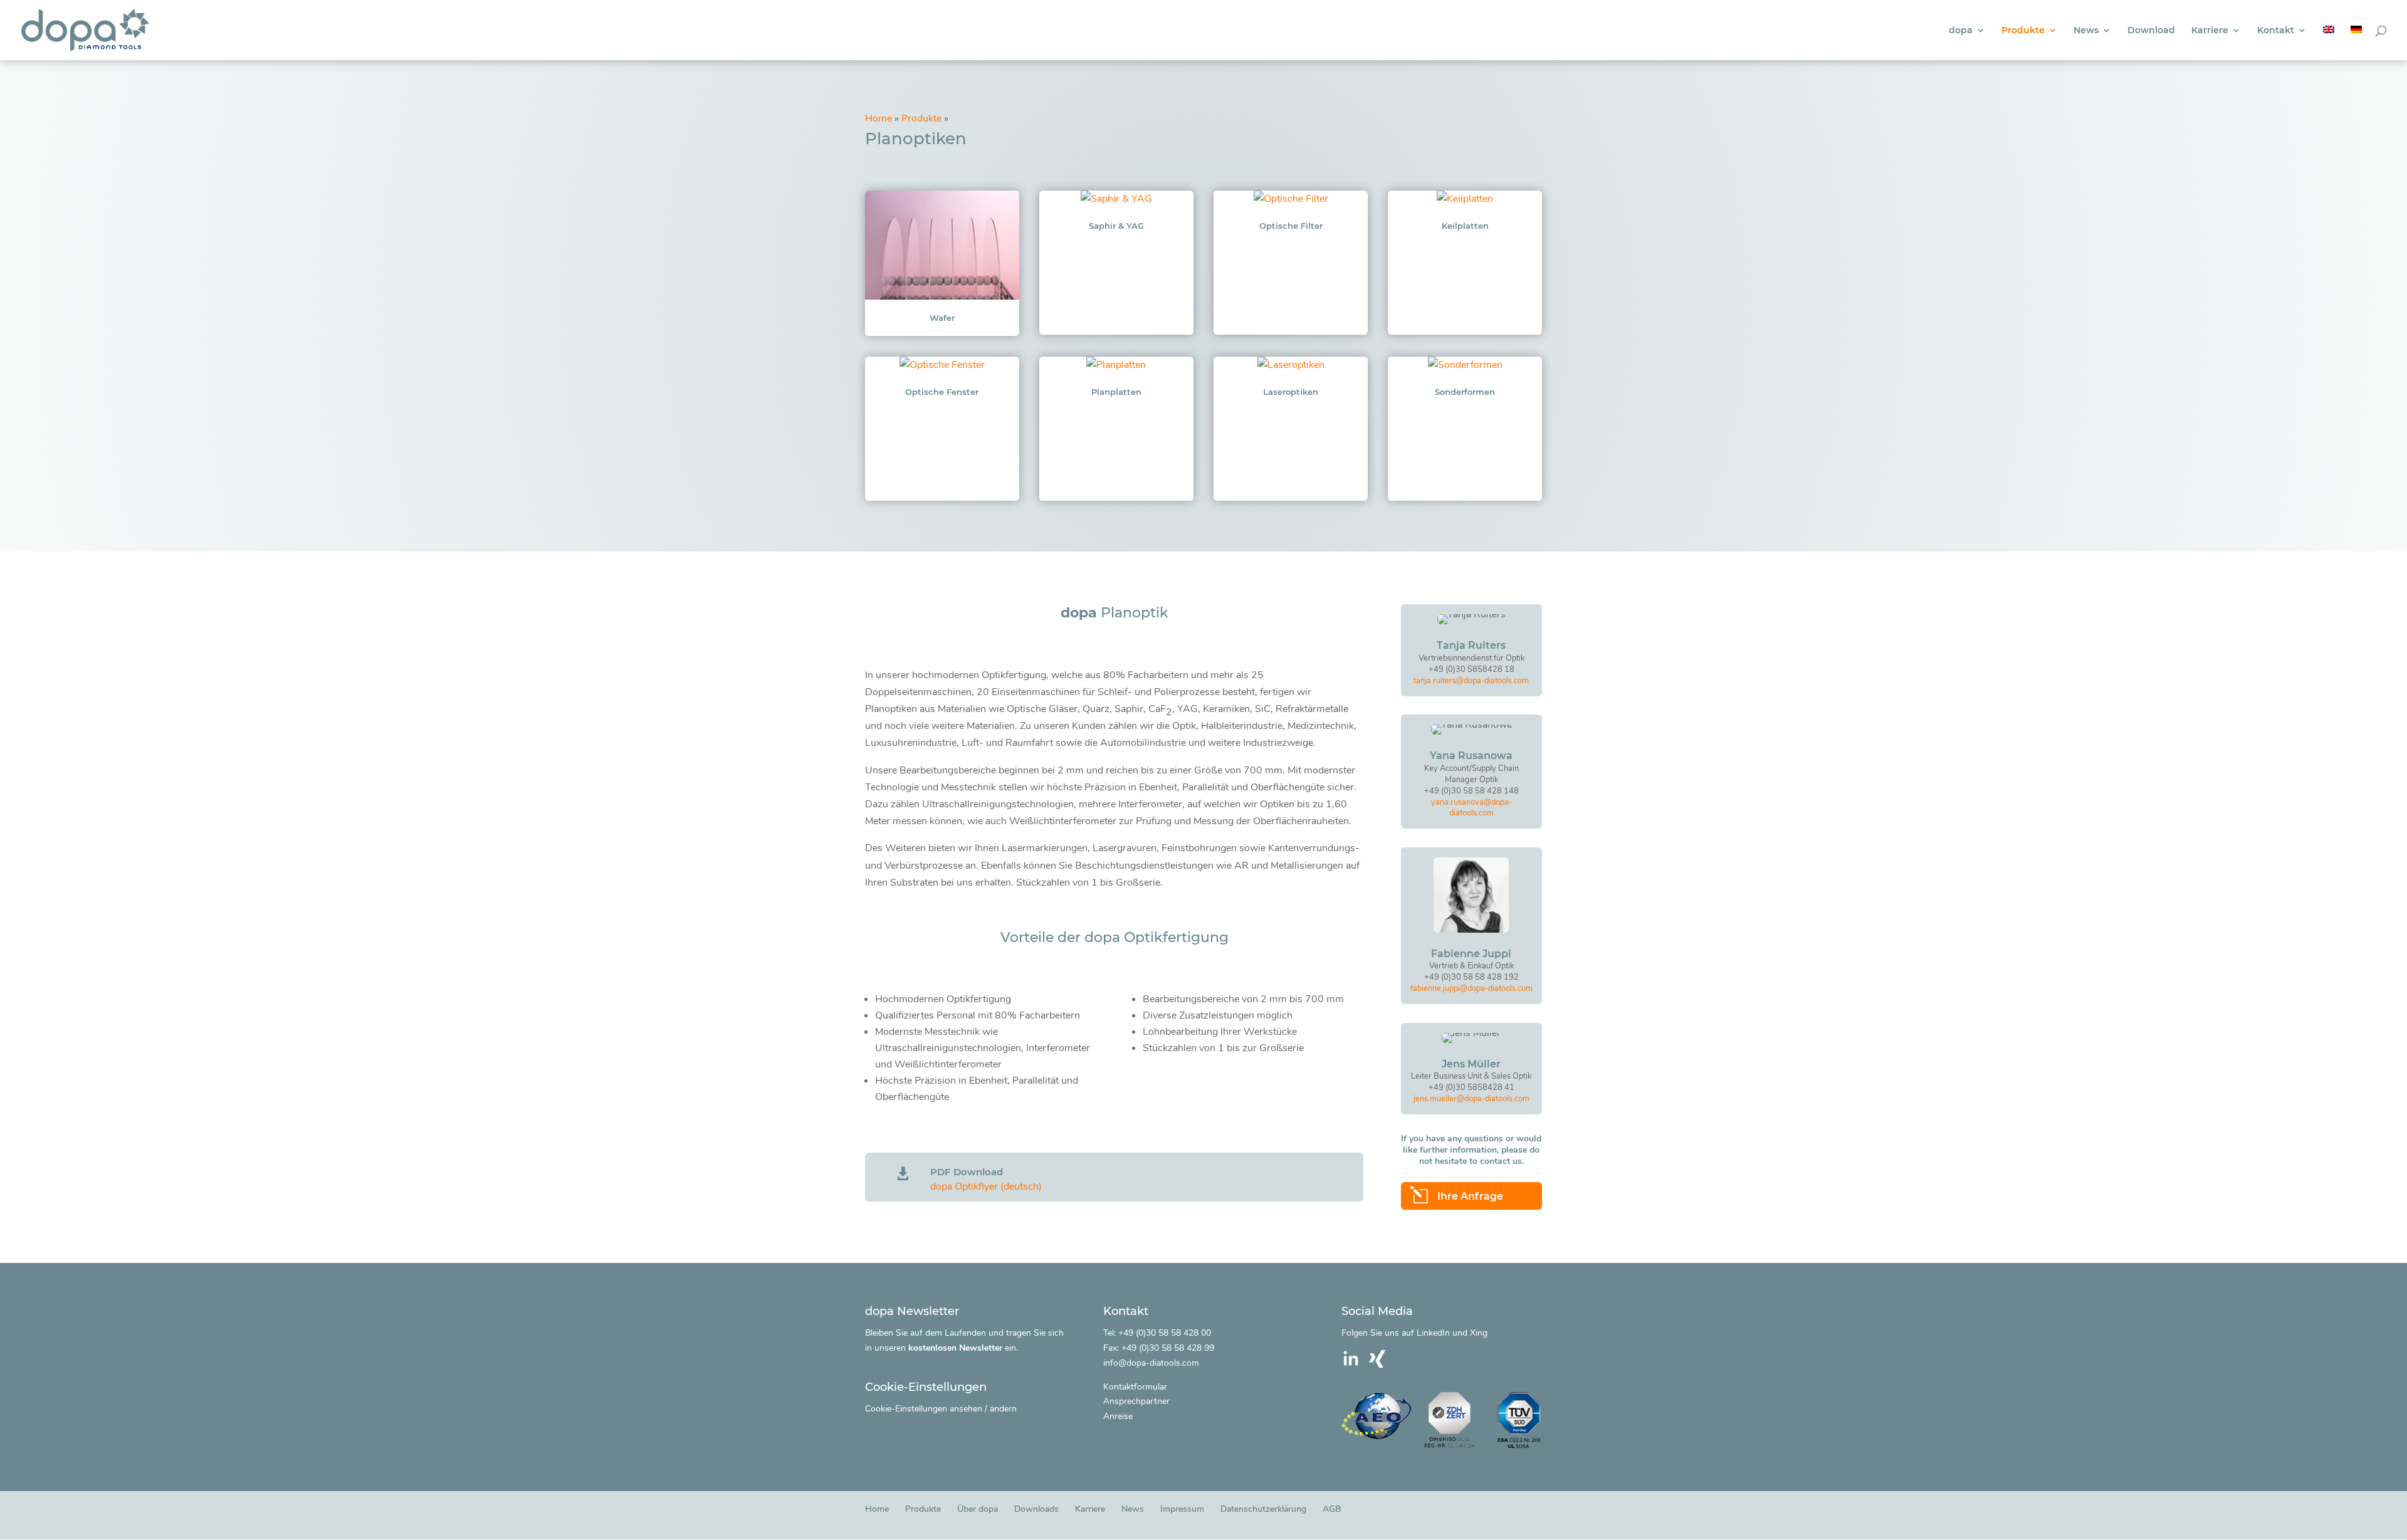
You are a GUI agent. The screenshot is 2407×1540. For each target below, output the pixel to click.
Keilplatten (1465, 226)
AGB (1332, 1509)
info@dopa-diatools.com (1151, 1363)
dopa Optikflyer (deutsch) (986, 1186)
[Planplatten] (1116, 365)
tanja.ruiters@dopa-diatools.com (1471, 681)
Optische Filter (1291, 226)
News (2086, 31)
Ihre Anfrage (1470, 1196)
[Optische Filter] (1291, 199)
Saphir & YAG (1116, 226)
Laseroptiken (1291, 392)
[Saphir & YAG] (1116, 199)
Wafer (942, 318)
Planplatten (1116, 392)
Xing (1479, 1333)
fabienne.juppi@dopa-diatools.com (1471, 988)
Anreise (1118, 1416)
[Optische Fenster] (942, 365)
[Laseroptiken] (1291, 365)
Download (2151, 31)
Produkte (2023, 31)
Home (878, 118)
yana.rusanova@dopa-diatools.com (1471, 808)
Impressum (1182, 1509)
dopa (1961, 31)
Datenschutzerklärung (1263, 1509)
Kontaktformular (1135, 1387)
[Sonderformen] (1465, 365)
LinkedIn (1433, 1333)
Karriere (2210, 31)
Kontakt (2276, 31)
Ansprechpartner (1136, 1401)
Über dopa (978, 1509)
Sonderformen (1465, 392)
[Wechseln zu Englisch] (2329, 43)
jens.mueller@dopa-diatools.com (1471, 1099)
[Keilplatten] (1465, 199)
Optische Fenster (942, 392)
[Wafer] (942, 245)
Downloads (1036, 1509)
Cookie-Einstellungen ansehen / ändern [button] (941, 1409)
